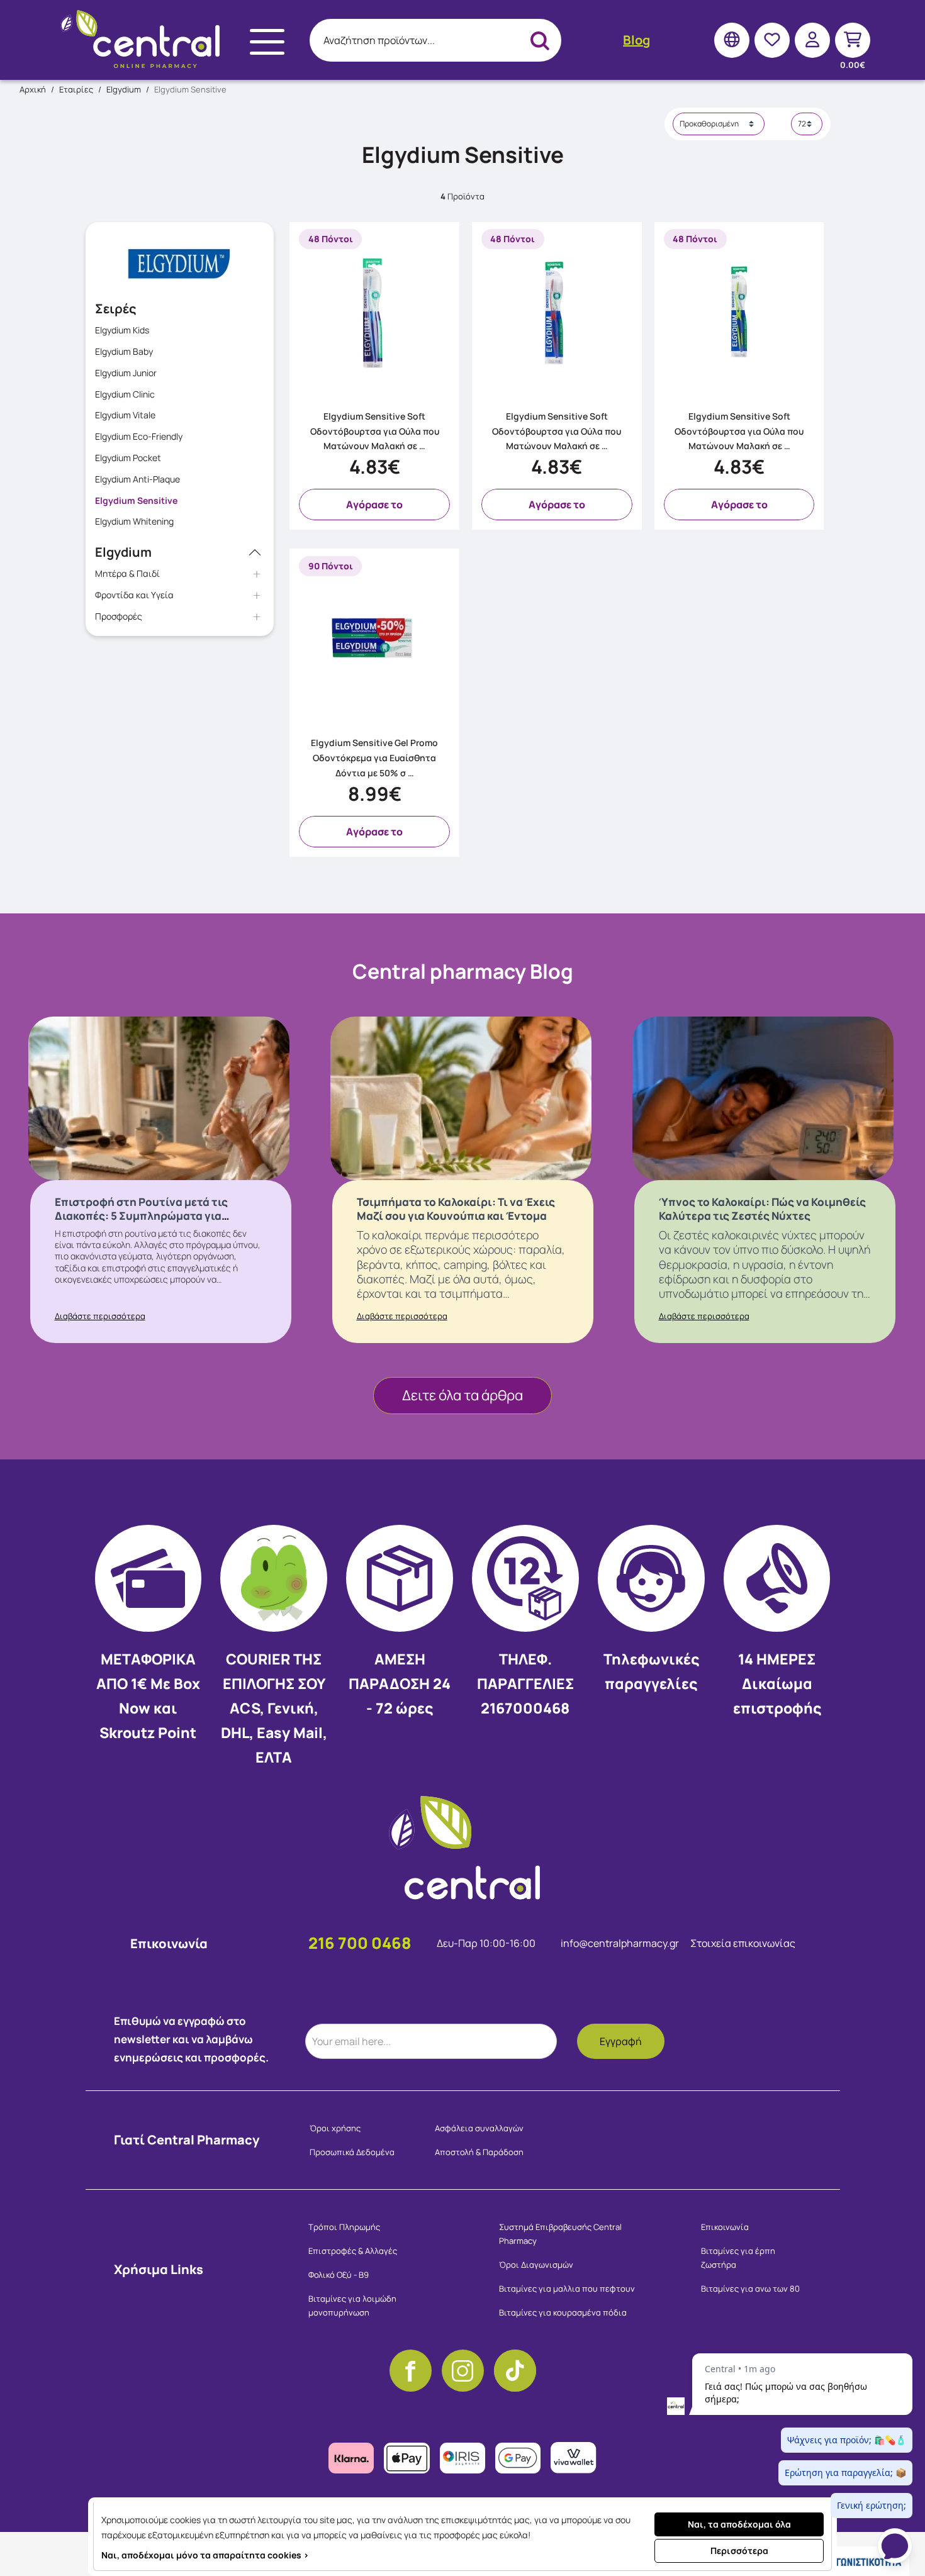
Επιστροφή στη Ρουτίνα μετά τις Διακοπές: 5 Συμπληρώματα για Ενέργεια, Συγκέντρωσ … (141, 1216)
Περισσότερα (739, 2551)
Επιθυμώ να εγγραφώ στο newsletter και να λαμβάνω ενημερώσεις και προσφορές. (191, 2039)
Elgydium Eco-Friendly (139, 436)
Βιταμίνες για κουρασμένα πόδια (563, 2312)
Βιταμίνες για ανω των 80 (750, 2289)
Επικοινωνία (725, 2227)
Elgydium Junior (126, 373)
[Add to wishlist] (445, 390)
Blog (636, 40)
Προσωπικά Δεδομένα (352, 2152)
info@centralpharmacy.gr (621, 1943)
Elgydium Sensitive (136, 500)
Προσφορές (119, 616)
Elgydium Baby (124, 351)
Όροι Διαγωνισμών (536, 2265)
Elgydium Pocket (128, 458)
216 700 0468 (360, 1943)
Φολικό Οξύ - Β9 (339, 2275)
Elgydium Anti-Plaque (137, 479)
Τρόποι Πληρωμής (344, 2227)
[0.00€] (853, 40)
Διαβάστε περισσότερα (100, 1316)
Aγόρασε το (374, 505)
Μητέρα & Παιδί (127, 573)
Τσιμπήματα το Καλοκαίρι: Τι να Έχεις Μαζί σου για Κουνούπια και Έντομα (456, 1209)
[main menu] (267, 42)
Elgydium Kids (122, 330)
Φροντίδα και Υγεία (134, 595)
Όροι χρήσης (335, 2128)
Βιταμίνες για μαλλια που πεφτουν (567, 2289)
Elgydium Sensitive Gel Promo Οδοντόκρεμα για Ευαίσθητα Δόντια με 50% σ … (374, 758)
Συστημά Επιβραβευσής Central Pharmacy (560, 2234)
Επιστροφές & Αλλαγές (353, 2251)
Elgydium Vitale (125, 415)
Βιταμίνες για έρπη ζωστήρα (738, 2258)
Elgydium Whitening (134, 521)
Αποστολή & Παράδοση (479, 2152)
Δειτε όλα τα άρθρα (462, 1395)
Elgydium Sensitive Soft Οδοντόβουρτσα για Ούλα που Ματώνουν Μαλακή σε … (375, 431)
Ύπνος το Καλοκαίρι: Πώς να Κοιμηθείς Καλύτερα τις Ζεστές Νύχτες (762, 1209)
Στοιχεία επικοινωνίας (743, 1943)
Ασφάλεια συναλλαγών (479, 2128)
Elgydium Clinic (125, 394)
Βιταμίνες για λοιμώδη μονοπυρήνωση (352, 2306)
